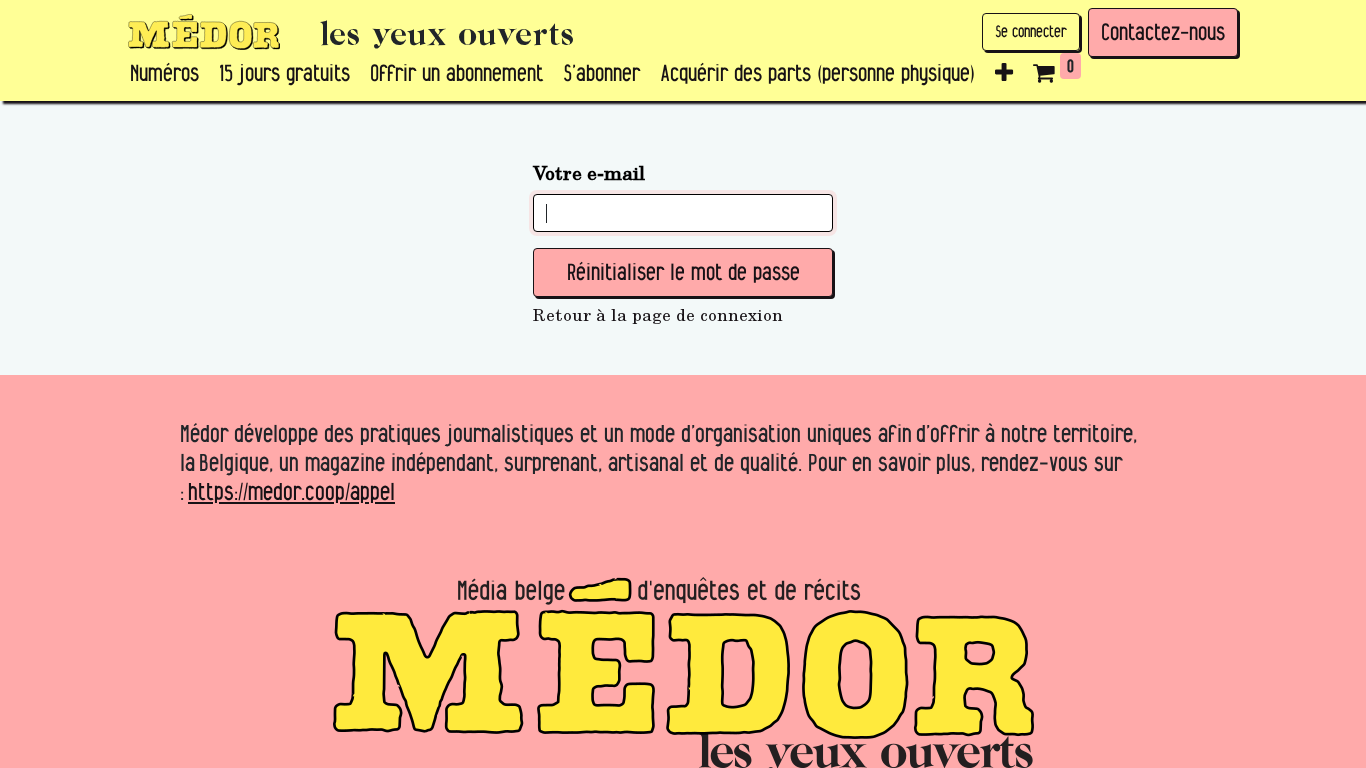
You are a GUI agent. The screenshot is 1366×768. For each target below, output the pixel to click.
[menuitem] (164, 74)
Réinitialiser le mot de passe (683, 272)
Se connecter (1031, 31)
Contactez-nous (1163, 32)
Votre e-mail (589, 172)
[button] (1004, 74)
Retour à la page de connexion (658, 315)
